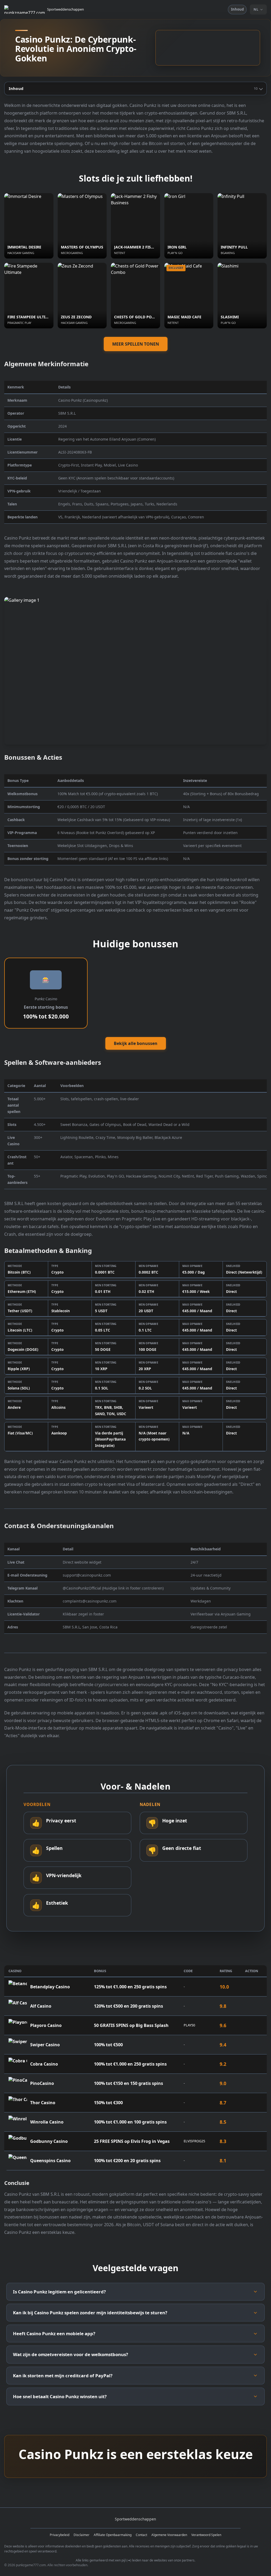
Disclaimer (82, 2535)
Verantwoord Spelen (206, 2535)
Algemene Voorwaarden (169, 2535)
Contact (141, 2535)
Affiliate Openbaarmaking (113, 2535)
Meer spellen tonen (136, 344)
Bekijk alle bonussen (136, 1043)
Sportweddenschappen (66, 9)
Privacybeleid (60, 2535)
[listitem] (135, 2292)
